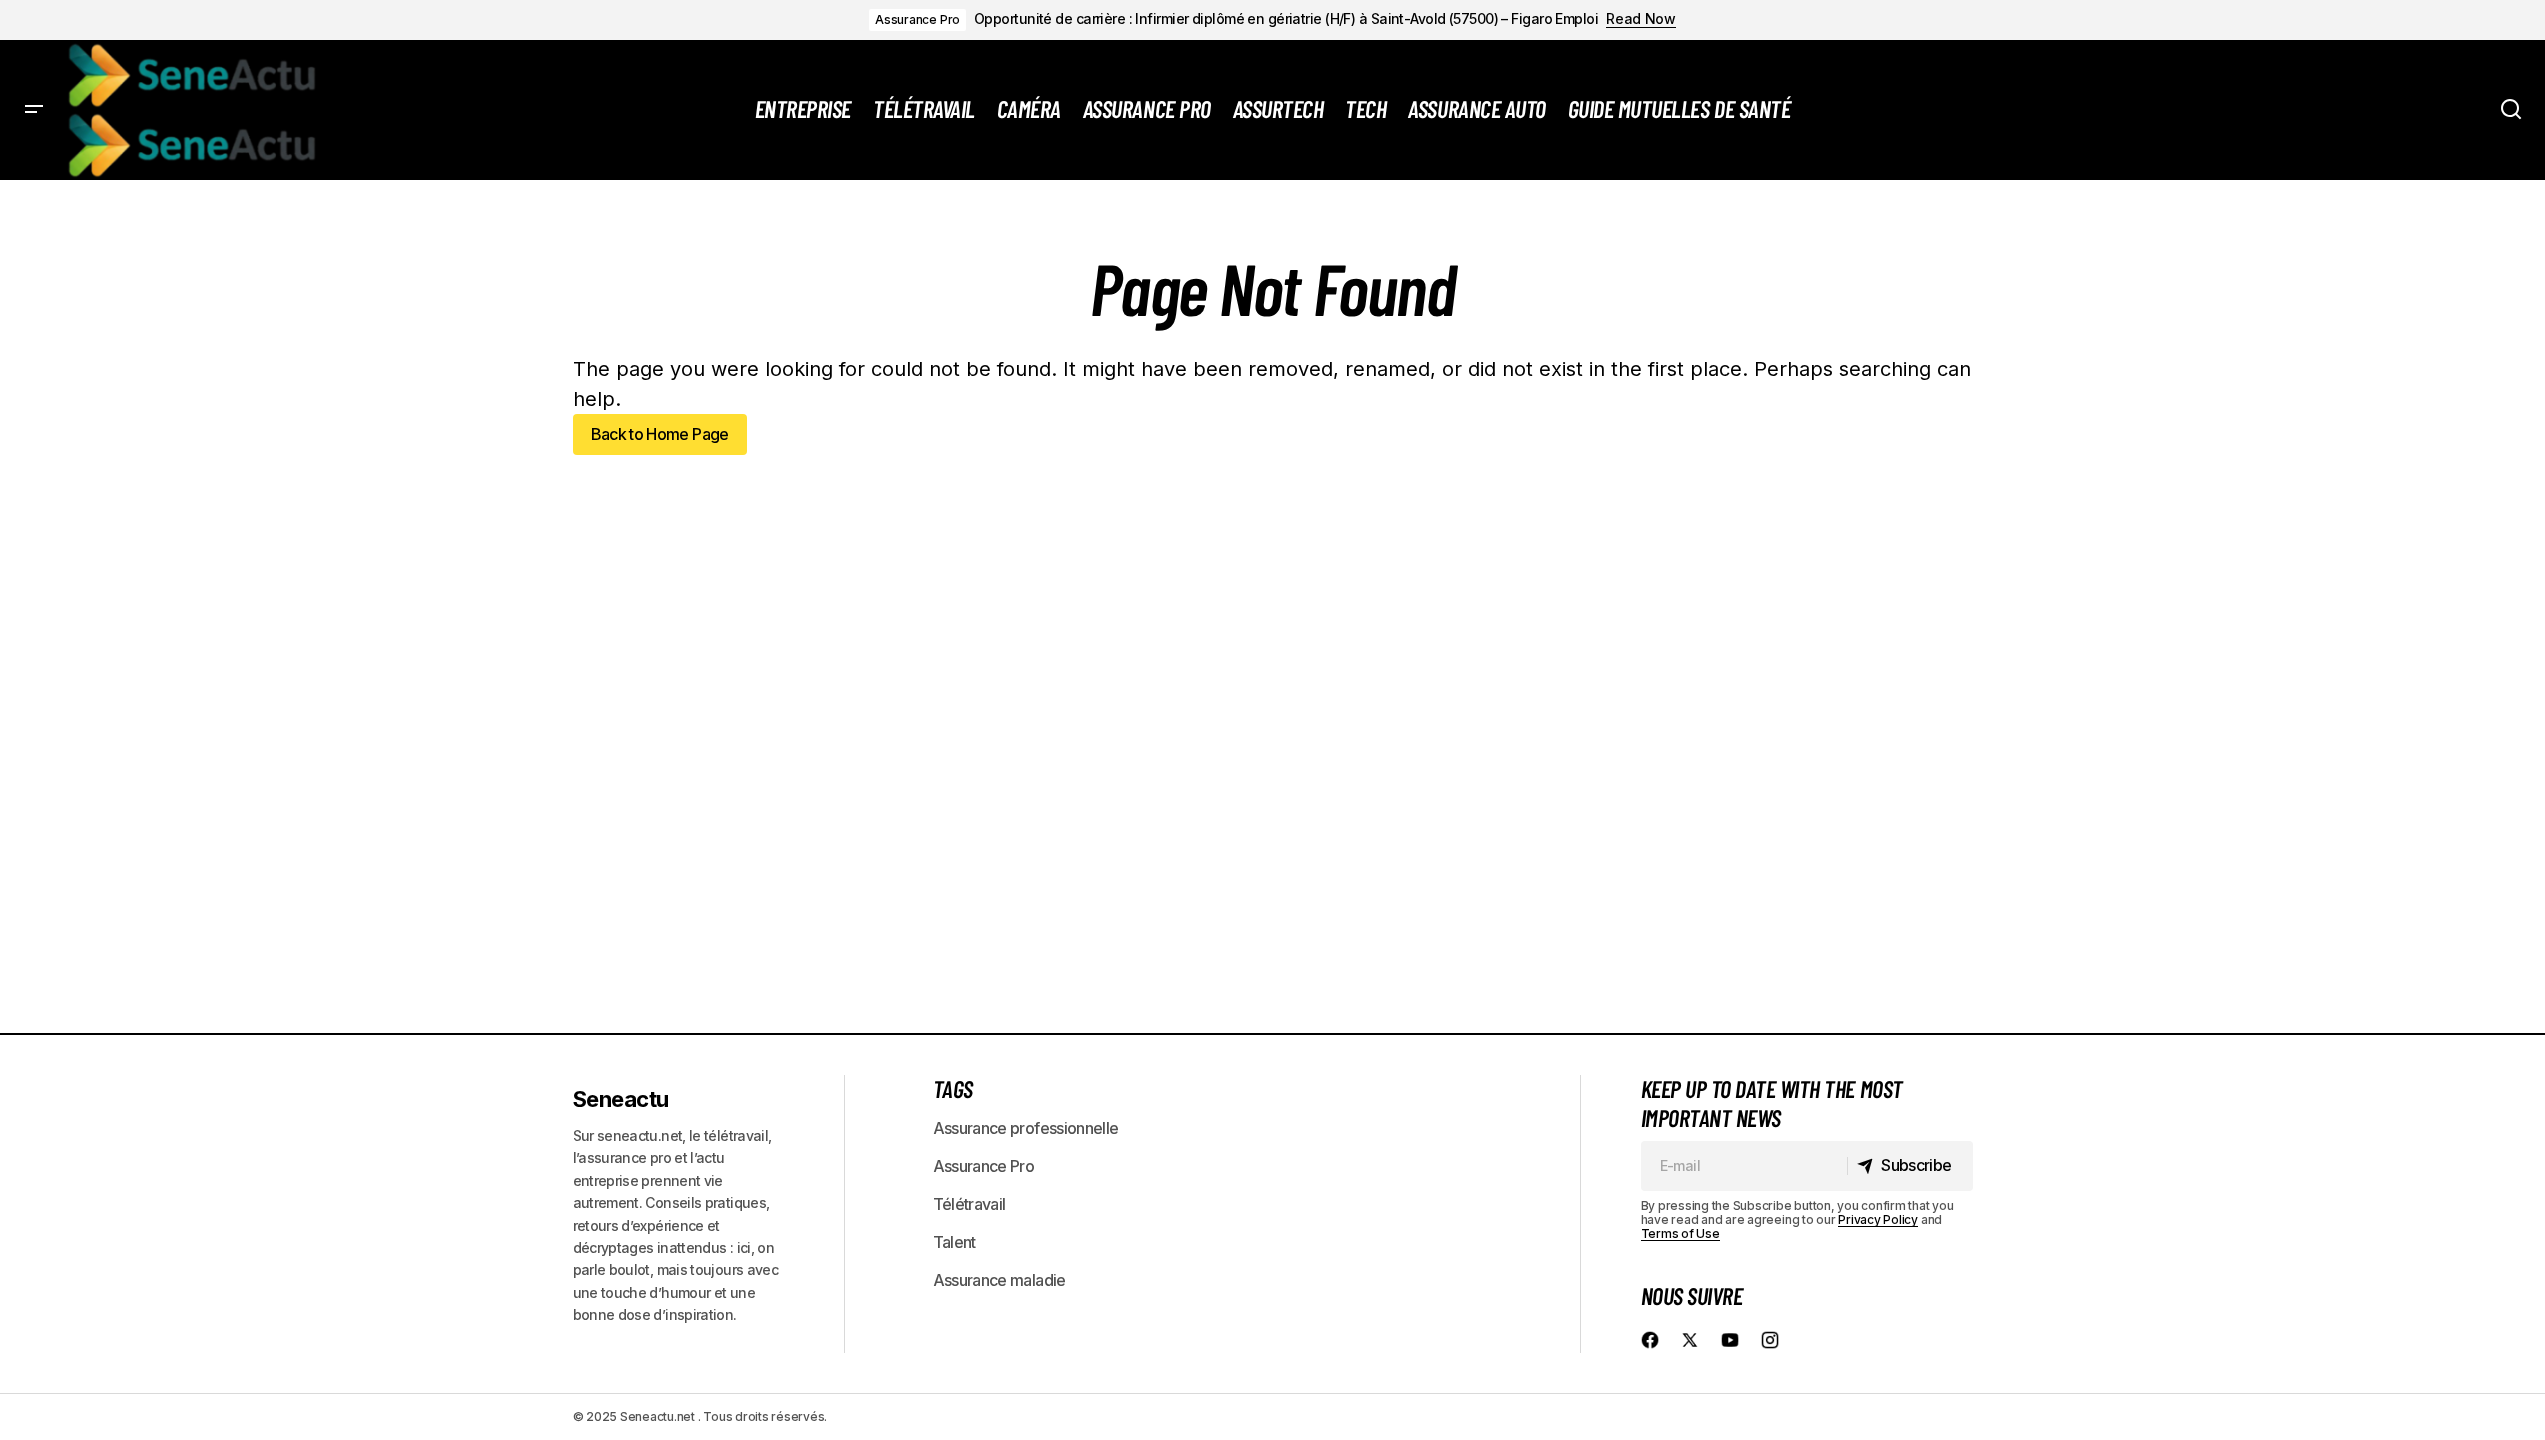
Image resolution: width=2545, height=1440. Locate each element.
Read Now (1641, 19)
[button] (34, 110)
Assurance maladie (999, 1280)
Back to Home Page (660, 434)
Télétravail (969, 1204)
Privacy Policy (1878, 1219)
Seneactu (621, 1099)
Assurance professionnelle (1026, 1128)
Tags (953, 1088)
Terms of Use (1680, 1233)
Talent (954, 1242)
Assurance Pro (917, 19)
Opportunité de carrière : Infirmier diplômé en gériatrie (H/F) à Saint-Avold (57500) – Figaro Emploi (1286, 19)
